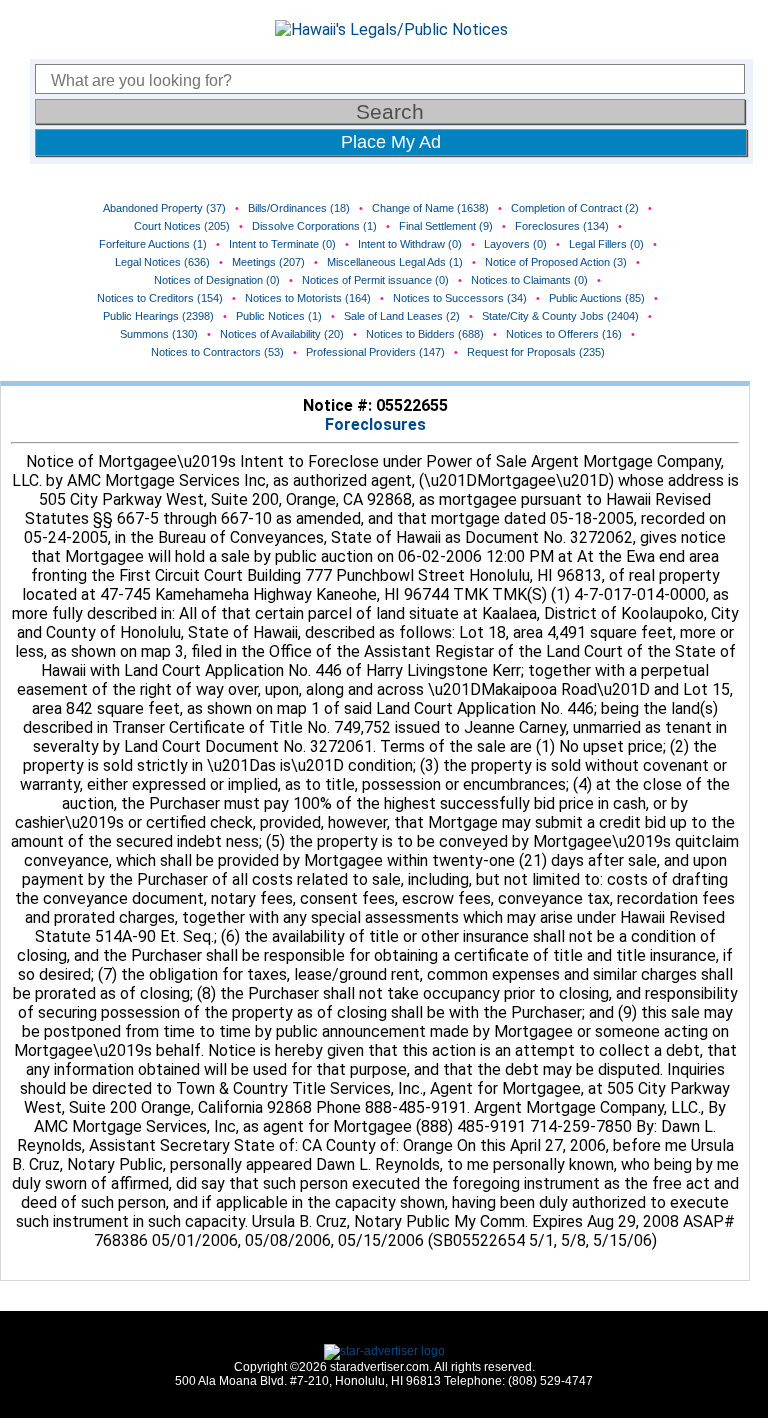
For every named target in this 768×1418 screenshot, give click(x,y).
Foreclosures (375, 424)
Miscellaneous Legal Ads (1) (395, 262)
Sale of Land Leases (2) (402, 316)
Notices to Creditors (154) (160, 298)
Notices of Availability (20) (282, 334)
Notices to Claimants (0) (529, 280)
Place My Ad (391, 142)
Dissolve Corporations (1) (314, 226)
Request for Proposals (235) (536, 352)
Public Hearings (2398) (158, 316)
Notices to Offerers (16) (564, 334)
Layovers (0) (515, 244)
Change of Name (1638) (430, 208)
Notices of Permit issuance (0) (375, 280)
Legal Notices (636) (162, 262)
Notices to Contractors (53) (217, 352)
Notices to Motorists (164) (308, 298)
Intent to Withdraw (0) (410, 244)
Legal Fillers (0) (606, 244)
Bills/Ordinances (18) (299, 208)
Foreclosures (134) (562, 226)
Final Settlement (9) (446, 226)
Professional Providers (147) (375, 352)
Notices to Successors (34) (460, 298)
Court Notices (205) (182, 226)
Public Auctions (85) (597, 298)
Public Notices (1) (279, 316)
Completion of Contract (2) (575, 208)
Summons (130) (159, 334)
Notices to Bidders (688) (425, 334)
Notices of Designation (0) (217, 280)
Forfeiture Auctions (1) (153, 244)
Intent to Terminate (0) (282, 244)
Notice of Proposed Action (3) (556, 262)
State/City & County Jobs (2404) (560, 316)
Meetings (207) (268, 262)
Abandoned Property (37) (164, 208)
